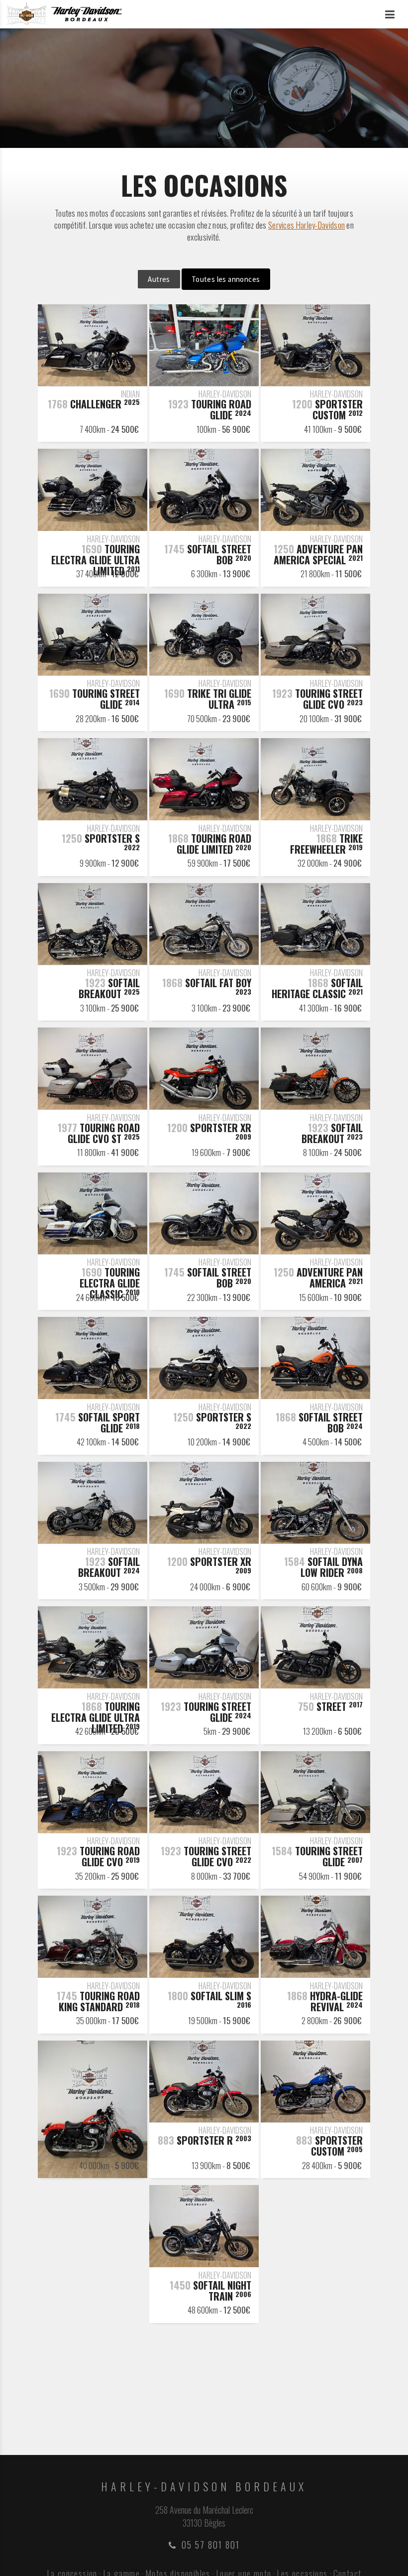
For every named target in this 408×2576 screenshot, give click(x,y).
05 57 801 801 (211, 2545)
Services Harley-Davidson (306, 225)
